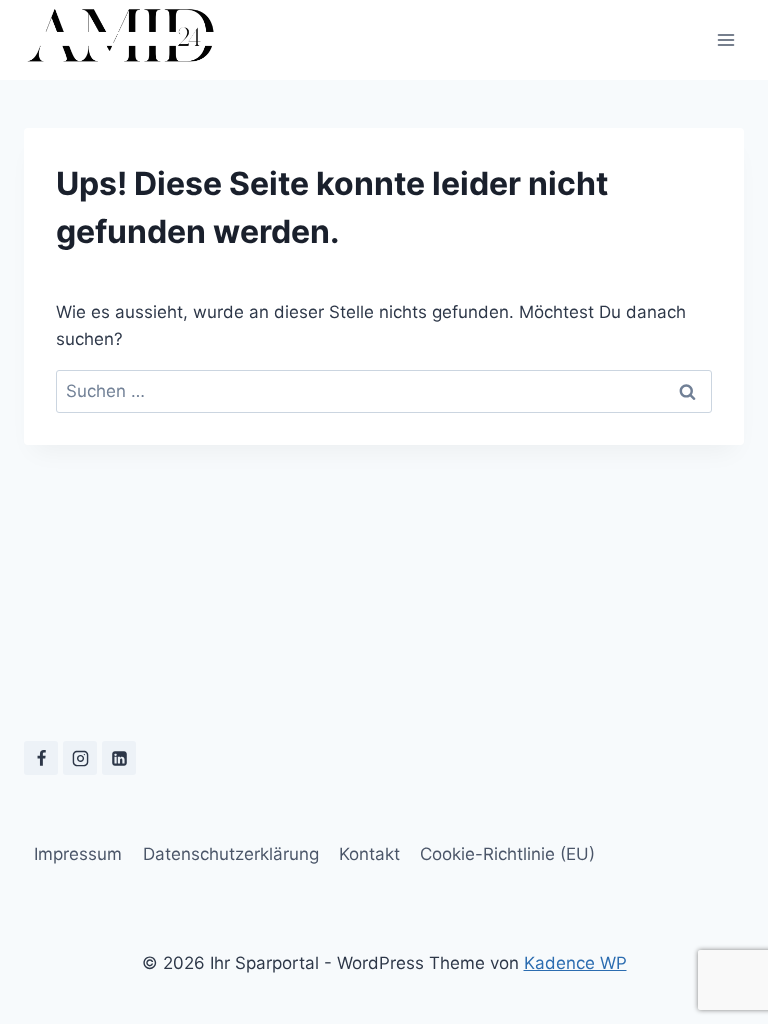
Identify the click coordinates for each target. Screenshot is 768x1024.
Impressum (78, 854)
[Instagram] (80, 758)
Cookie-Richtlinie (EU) (507, 854)
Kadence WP (575, 963)
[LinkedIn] (119, 758)
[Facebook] (41, 758)
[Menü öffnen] (725, 39)
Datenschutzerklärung (231, 854)
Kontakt (369, 854)
